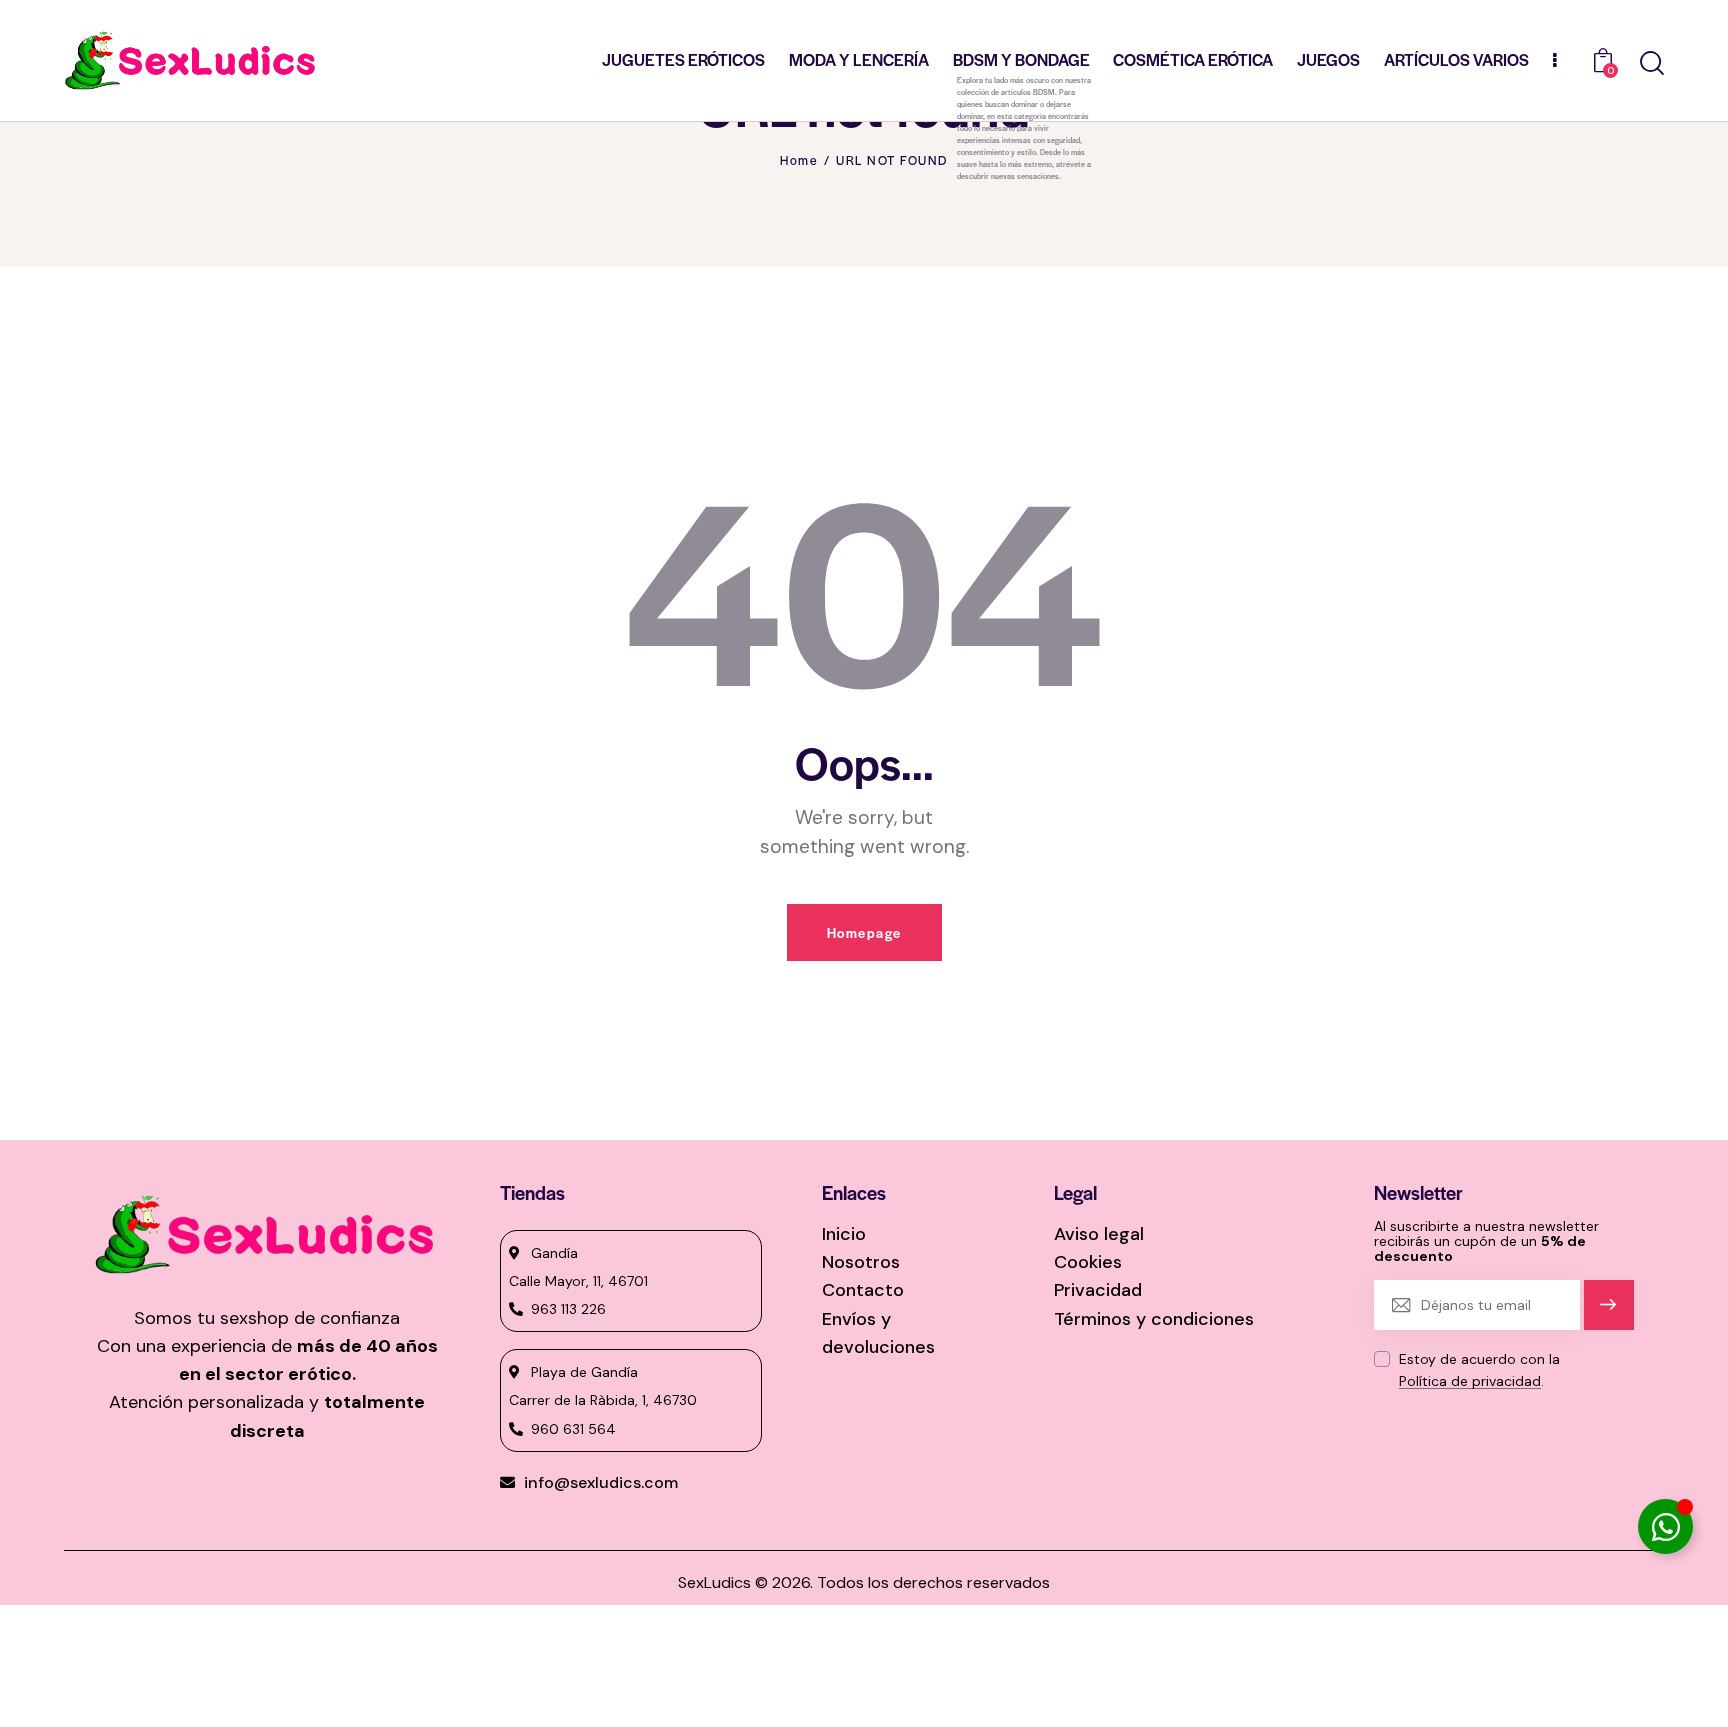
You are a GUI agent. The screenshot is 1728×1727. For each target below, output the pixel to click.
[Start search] (1652, 63)
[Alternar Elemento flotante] (1665, 1526)
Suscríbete (1608, 1313)
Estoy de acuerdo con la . (1479, 1370)
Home (799, 160)
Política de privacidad (1470, 1381)
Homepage (864, 932)
